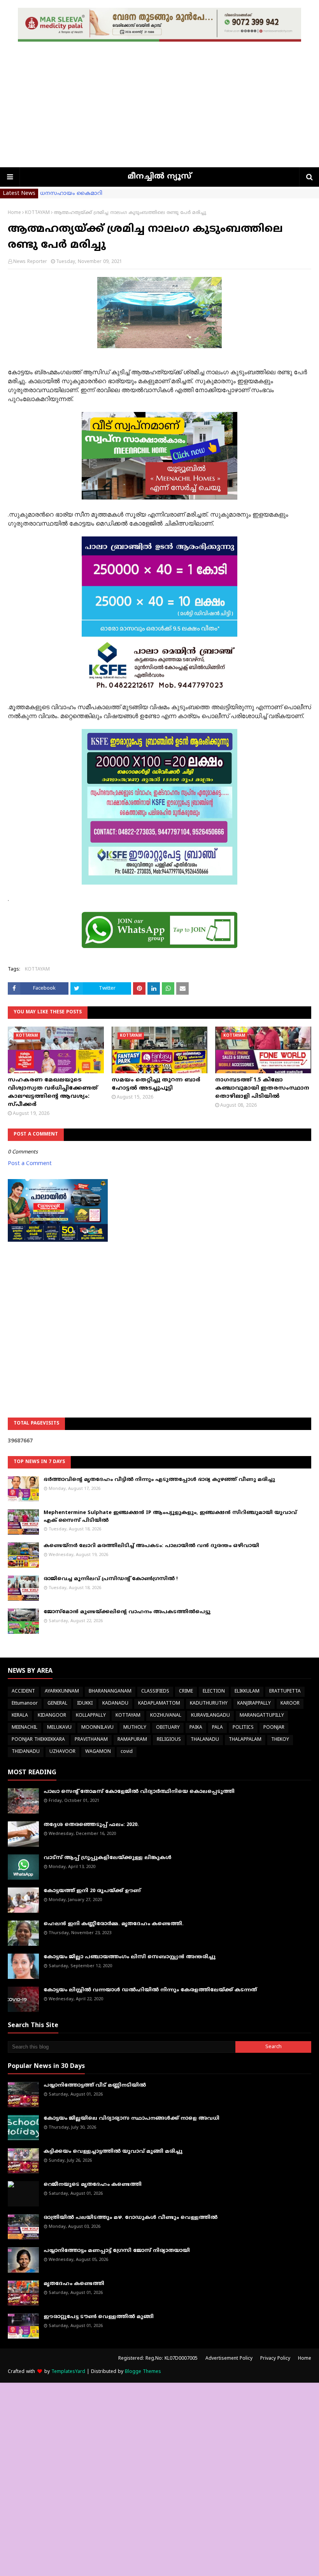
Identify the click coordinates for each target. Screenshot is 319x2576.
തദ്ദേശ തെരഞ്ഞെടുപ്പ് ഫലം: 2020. (91, 1825)
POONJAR (274, 1728)
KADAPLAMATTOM (159, 1704)
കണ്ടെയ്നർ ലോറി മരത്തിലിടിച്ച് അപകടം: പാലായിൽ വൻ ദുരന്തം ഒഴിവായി (151, 1546)
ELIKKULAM (247, 1692)
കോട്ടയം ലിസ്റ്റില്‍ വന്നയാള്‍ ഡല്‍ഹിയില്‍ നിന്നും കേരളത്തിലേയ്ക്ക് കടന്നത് (150, 1990)
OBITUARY (168, 1728)
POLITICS (243, 1728)
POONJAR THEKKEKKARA (38, 1740)
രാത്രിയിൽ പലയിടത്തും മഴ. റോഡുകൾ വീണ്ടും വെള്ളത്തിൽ (131, 2218)
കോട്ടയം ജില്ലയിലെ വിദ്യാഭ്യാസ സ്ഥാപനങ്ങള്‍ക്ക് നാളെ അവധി (131, 2119)
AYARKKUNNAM (62, 1692)
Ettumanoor (25, 1704)
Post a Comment (30, 1164)
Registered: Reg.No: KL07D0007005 (158, 2359)
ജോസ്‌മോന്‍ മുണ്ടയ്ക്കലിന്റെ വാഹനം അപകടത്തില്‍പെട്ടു (127, 1612)
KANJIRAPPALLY (254, 1704)
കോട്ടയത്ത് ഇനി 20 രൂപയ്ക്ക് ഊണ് (92, 1891)
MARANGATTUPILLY (262, 1716)
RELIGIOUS (169, 1740)
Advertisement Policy (229, 2359)
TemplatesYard (68, 2372)
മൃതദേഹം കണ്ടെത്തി (74, 2284)
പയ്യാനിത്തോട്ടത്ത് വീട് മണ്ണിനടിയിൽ (95, 2085)
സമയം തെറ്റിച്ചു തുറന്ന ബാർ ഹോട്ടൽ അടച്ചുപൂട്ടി (156, 1084)
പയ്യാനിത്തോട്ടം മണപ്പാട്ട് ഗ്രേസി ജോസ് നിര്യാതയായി (117, 2251)
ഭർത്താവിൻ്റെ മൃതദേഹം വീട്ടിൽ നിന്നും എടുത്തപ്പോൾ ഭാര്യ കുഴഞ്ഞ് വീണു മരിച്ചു (159, 1480)
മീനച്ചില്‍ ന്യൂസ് (159, 177)
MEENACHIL (25, 1728)
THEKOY (280, 1740)
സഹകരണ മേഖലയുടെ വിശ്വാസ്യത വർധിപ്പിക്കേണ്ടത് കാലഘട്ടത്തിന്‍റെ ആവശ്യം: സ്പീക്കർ (53, 1092)
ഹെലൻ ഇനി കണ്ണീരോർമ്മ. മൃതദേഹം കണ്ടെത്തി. (114, 1924)
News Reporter (30, 262)
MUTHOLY (135, 1728)
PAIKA (196, 1728)
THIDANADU (26, 1752)
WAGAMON (98, 1752)
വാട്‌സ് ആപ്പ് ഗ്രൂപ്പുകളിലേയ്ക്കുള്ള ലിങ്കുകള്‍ (108, 1858)
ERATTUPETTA (285, 1692)
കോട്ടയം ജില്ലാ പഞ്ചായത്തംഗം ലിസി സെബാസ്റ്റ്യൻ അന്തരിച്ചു (130, 1957)
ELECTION (214, 1692)
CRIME (186, 1692)
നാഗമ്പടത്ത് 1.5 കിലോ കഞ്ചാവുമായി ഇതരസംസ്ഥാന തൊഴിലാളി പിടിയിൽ (262, 1088)
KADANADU (115, 1704)
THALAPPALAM (245, 1740)
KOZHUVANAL (166, 1716)
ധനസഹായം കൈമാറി (71, 194)
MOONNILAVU (97, 1728)
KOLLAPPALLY (91, 1716)
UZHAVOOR (62, 1752)
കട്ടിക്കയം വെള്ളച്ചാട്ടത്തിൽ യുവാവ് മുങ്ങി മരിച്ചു (113, 2152)
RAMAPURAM (132, 1740)
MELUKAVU (59, 1728)
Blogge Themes (143, 2372)
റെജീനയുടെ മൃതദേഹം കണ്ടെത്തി (93, 2185)
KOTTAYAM (37, 213)
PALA (217, 1728)
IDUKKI (85, 1704)
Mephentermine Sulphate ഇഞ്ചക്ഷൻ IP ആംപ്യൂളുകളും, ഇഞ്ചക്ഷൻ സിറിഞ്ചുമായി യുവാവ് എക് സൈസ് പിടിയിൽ (170, 1517)
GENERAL (57, 1704)
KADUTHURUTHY (209, 1704)
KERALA (20, 1716)
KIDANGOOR (52, 1716)
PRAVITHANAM (91, 1740)
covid (127, 1752)
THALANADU (205, 1740)
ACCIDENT (23, 1692)
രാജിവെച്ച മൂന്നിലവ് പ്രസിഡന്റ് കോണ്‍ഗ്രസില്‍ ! (111, 1579)
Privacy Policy (275, 2359)
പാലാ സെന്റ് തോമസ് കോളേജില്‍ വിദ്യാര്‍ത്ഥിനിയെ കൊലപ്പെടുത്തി (139, 1792)
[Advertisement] (159, 109)
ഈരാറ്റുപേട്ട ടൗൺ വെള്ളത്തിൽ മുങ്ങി (99, 2317)
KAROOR (290, 1704)
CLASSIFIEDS (155, 1692)
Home (14, 213)
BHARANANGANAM (110, 1692)
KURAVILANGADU (210, 1716)
